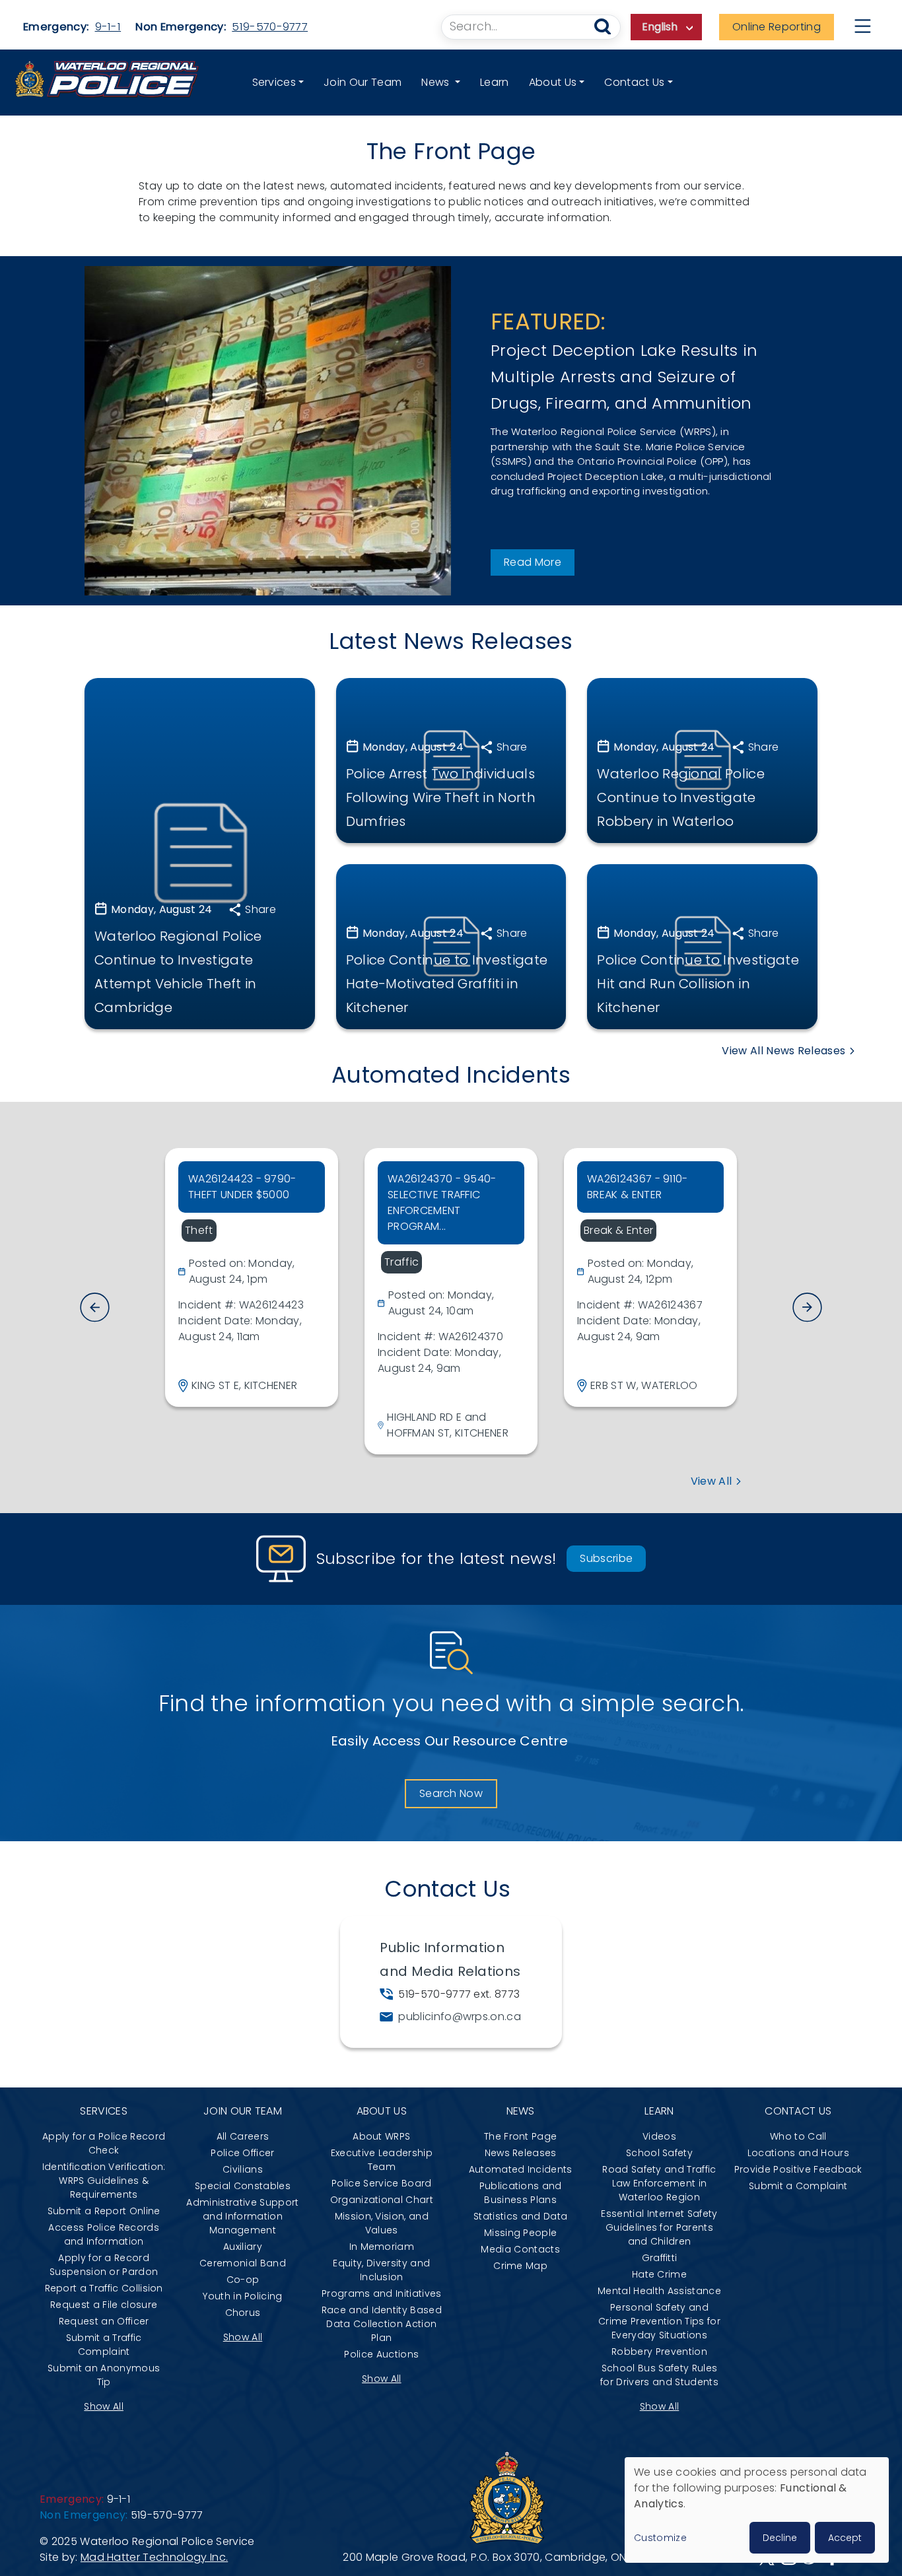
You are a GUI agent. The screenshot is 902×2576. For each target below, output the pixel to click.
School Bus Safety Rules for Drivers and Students (659, 2375)
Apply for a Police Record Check (104, 2143)
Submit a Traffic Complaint (104, 2345)
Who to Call (798, 2136)
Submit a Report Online (104, 2211)
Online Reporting (777, 27)
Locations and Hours (798, 2153)
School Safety (659, 2153)
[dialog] (757, 2510)
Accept (845, 2538)
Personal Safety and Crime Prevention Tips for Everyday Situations (659, 2321)
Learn (495, 82)
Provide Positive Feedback (798, 2169)
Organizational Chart (382, 2200)
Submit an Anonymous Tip (104, 2375)
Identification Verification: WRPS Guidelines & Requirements (104, 2181)
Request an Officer (104, 2321)
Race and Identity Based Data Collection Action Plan (382, 2324)
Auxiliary (243, 2247)
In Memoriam (382, 2247)
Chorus (243, 2313)
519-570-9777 (270, 27)
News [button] (437, 82)
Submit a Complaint (798, 2186)
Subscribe (606, 1558)
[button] (807, 1307)
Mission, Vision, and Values (382, 2223)
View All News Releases (783, 1051)
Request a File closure (104, 2305)
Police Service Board (381, 2183)
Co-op (243, 2280)
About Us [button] (553, 82)
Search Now (451, 1793)
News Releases (521, 2153)
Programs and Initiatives (382, 2293)
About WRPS (381, 2136)
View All (711, 1481)
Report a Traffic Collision (104, 2288)
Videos (659, 2136)
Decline (780, 2538)
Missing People (520, 2233)
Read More (533, 562)
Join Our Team (363, 82)
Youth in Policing (242, 2296)
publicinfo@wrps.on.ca (460, 2017)
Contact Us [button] (634, 82)
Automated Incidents (521, 2169)
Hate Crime (659, 2274)
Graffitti (660, 2258)
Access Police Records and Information (104, 2234)
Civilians (243, 2169)
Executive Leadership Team (382, 2160)
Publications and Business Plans (521, 2193)
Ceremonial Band (243, 2263)
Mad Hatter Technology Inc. (154, 2557)
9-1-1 (108, 27)
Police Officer (242, 2153)
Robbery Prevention (659, 2352)
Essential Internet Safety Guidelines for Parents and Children (659, 2227)
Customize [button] (660, 2538)
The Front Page (520, 2136)
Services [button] (274, 82)
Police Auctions (381, 2354)
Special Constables (243, 2186)
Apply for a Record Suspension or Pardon (104, 2265)
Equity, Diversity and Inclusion (381, 2270)
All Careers (243, 2136)
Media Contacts (520, 2249)
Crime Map (520, 2266)
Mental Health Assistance (659, 2291)
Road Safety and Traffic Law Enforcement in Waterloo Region (659, 2183)
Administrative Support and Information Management (242, 2216)
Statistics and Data (520, 2216)
